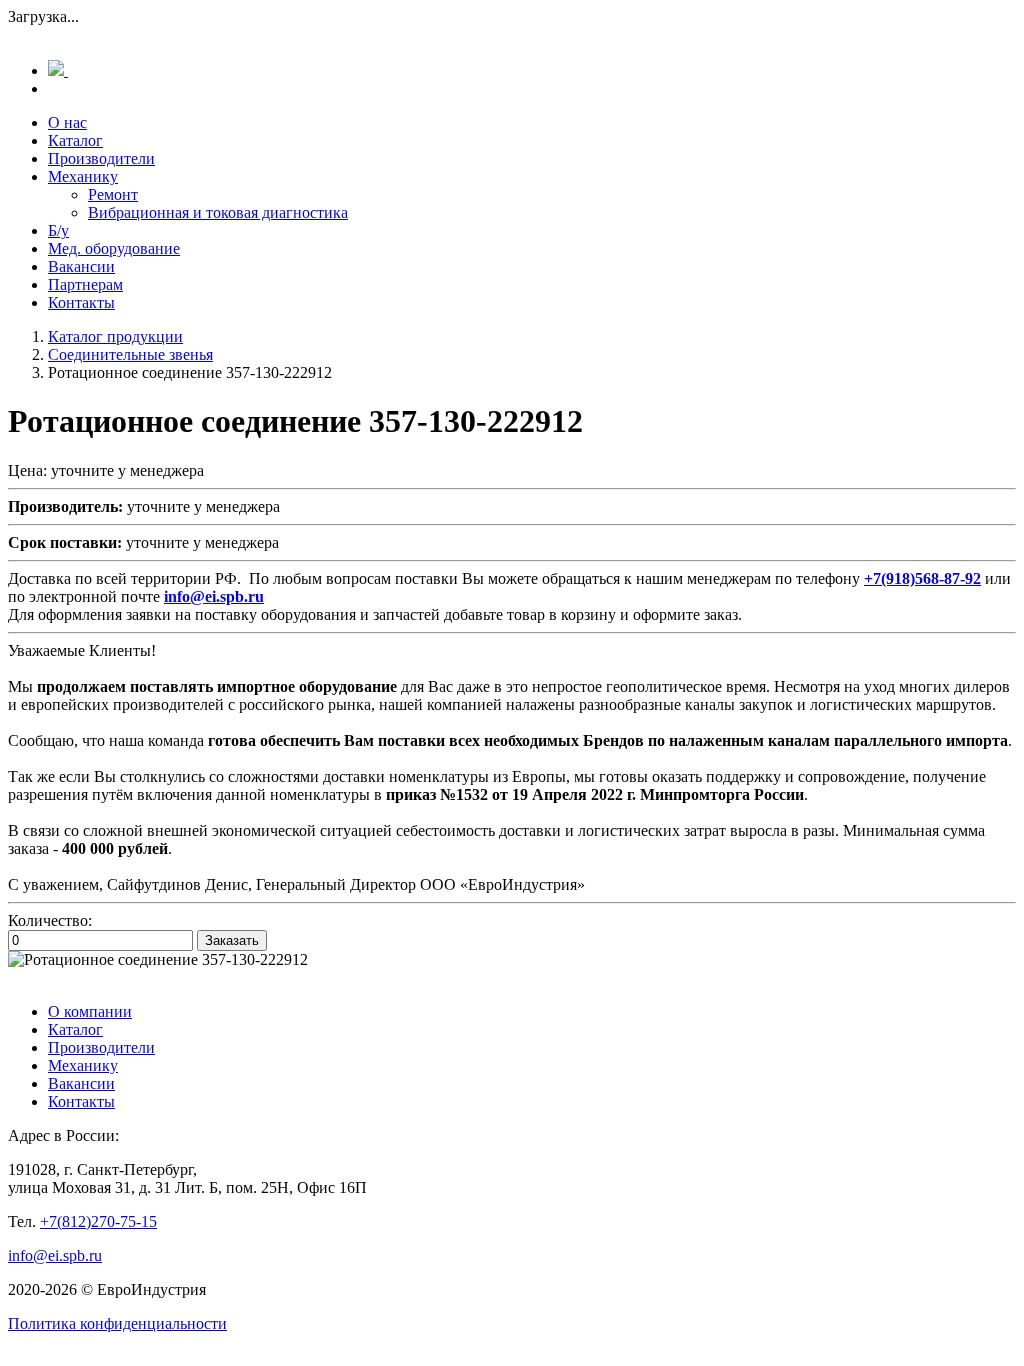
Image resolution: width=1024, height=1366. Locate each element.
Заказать (232, 940)
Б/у (58, 230)
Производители (101, 158)
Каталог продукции (115, 336)
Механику (83, 176)
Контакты (81, 302)
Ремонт (113, 194)
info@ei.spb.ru (55, 1255)
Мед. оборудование (114, 248)
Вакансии (81, 266)
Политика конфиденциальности (117, 1323)
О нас (67, 122)
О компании (90, 1011)
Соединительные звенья (130, 354)
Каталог (75, 140)
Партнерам (85, 284)
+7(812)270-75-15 (98, 1221)
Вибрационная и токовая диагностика (218, 212)
